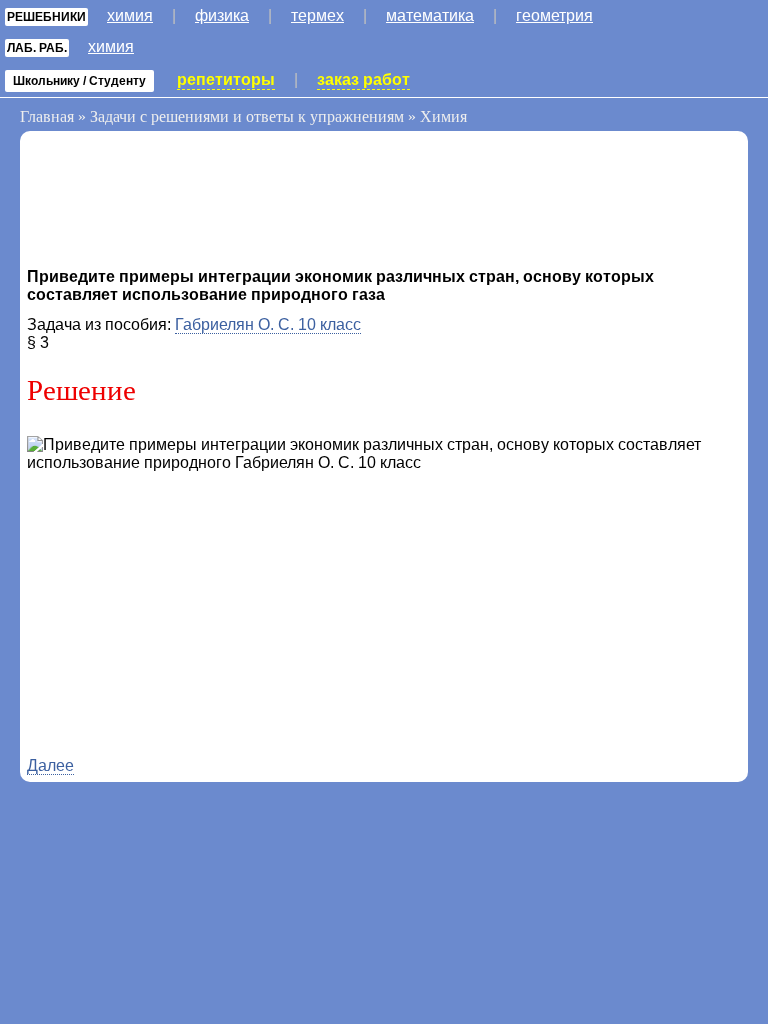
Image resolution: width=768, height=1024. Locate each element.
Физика (222, 15)
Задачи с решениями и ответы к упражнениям (247, 116)
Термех (317, 15)
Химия (130, 15)
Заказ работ (363, 79)
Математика (430, 15)
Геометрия (554, 15)
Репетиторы (226, 79)
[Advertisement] (187, 203)
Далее (50, 765)
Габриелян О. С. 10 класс (268, 324)
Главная (47, 116)
